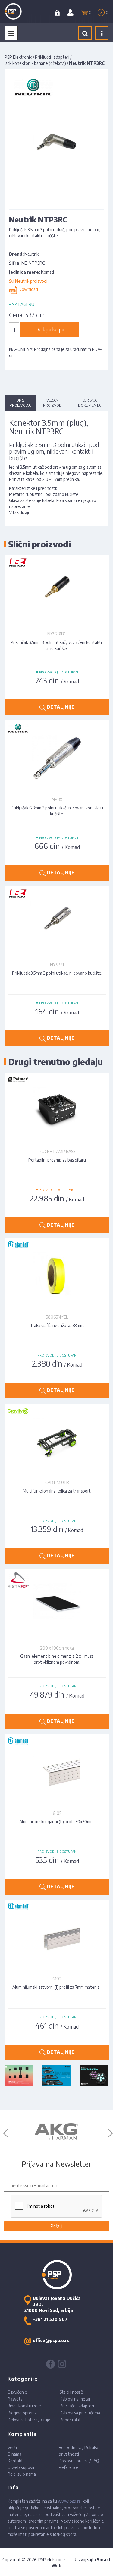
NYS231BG (57, 634)
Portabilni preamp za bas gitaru (57, 1160)
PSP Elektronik (18, 57)
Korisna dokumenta (89, 403)
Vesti (12, 2447)
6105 (57, 1813)
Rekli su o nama (22, 2474)
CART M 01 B (57, 1482)
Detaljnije (60, 707)
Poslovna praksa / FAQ (79, 2461)
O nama (14, 2454)
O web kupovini (22, 2467)
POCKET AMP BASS (57, 1151)
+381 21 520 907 (50, 2319)
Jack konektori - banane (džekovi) (35, 63)
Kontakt (15, 2461)
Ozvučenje (17, 2392)
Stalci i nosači (72, 2392)
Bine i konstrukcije (24, 2406)
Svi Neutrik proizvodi (28, 281)
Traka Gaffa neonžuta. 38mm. (57, 1325)
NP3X (57, 799)
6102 (57, 1979)
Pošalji (56, 2226)
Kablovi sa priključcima (80, 2413)
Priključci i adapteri (52, 57)
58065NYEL (57, 1317)
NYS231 (57, 965)
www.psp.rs (69, 2501)
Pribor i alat (70, 2420)
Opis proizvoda (20, 403)
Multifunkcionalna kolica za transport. (57, 1491)
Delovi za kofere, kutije (29, 2420)
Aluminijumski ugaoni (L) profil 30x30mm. (57, 1822)
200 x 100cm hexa (57, 1648)
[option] (56, 2132)
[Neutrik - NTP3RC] (56, 141)
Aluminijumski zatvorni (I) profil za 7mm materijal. (57, 1987)
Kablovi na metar (75, 2399)
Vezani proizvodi (53, 403)
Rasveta (15, 2399)
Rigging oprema (22, 2413)
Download (27, 289)
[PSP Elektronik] (19, 11)
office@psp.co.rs (51, 2340)
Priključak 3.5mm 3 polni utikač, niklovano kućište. (57, 973)
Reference (69, 2467)
